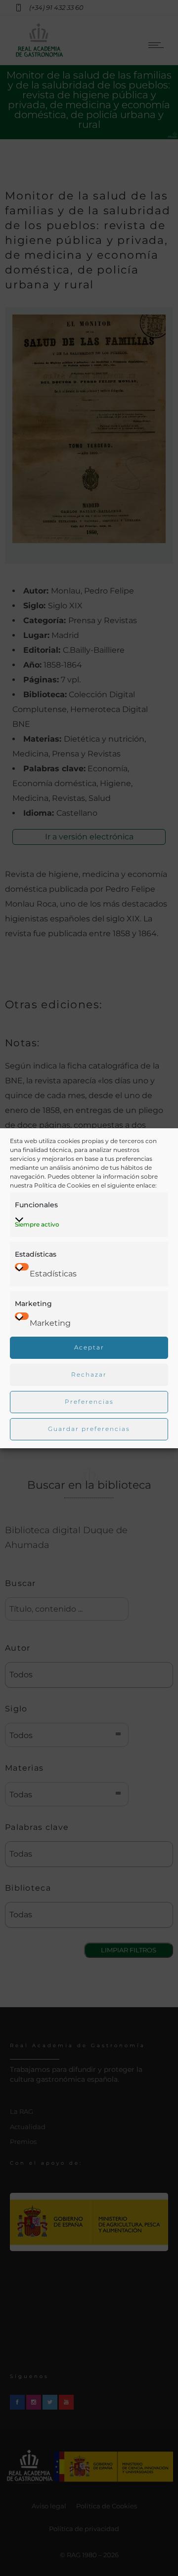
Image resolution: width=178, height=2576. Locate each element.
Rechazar (89, 1374)
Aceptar (89, 1347)
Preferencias (89, 1402)
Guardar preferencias (89, 1429)
